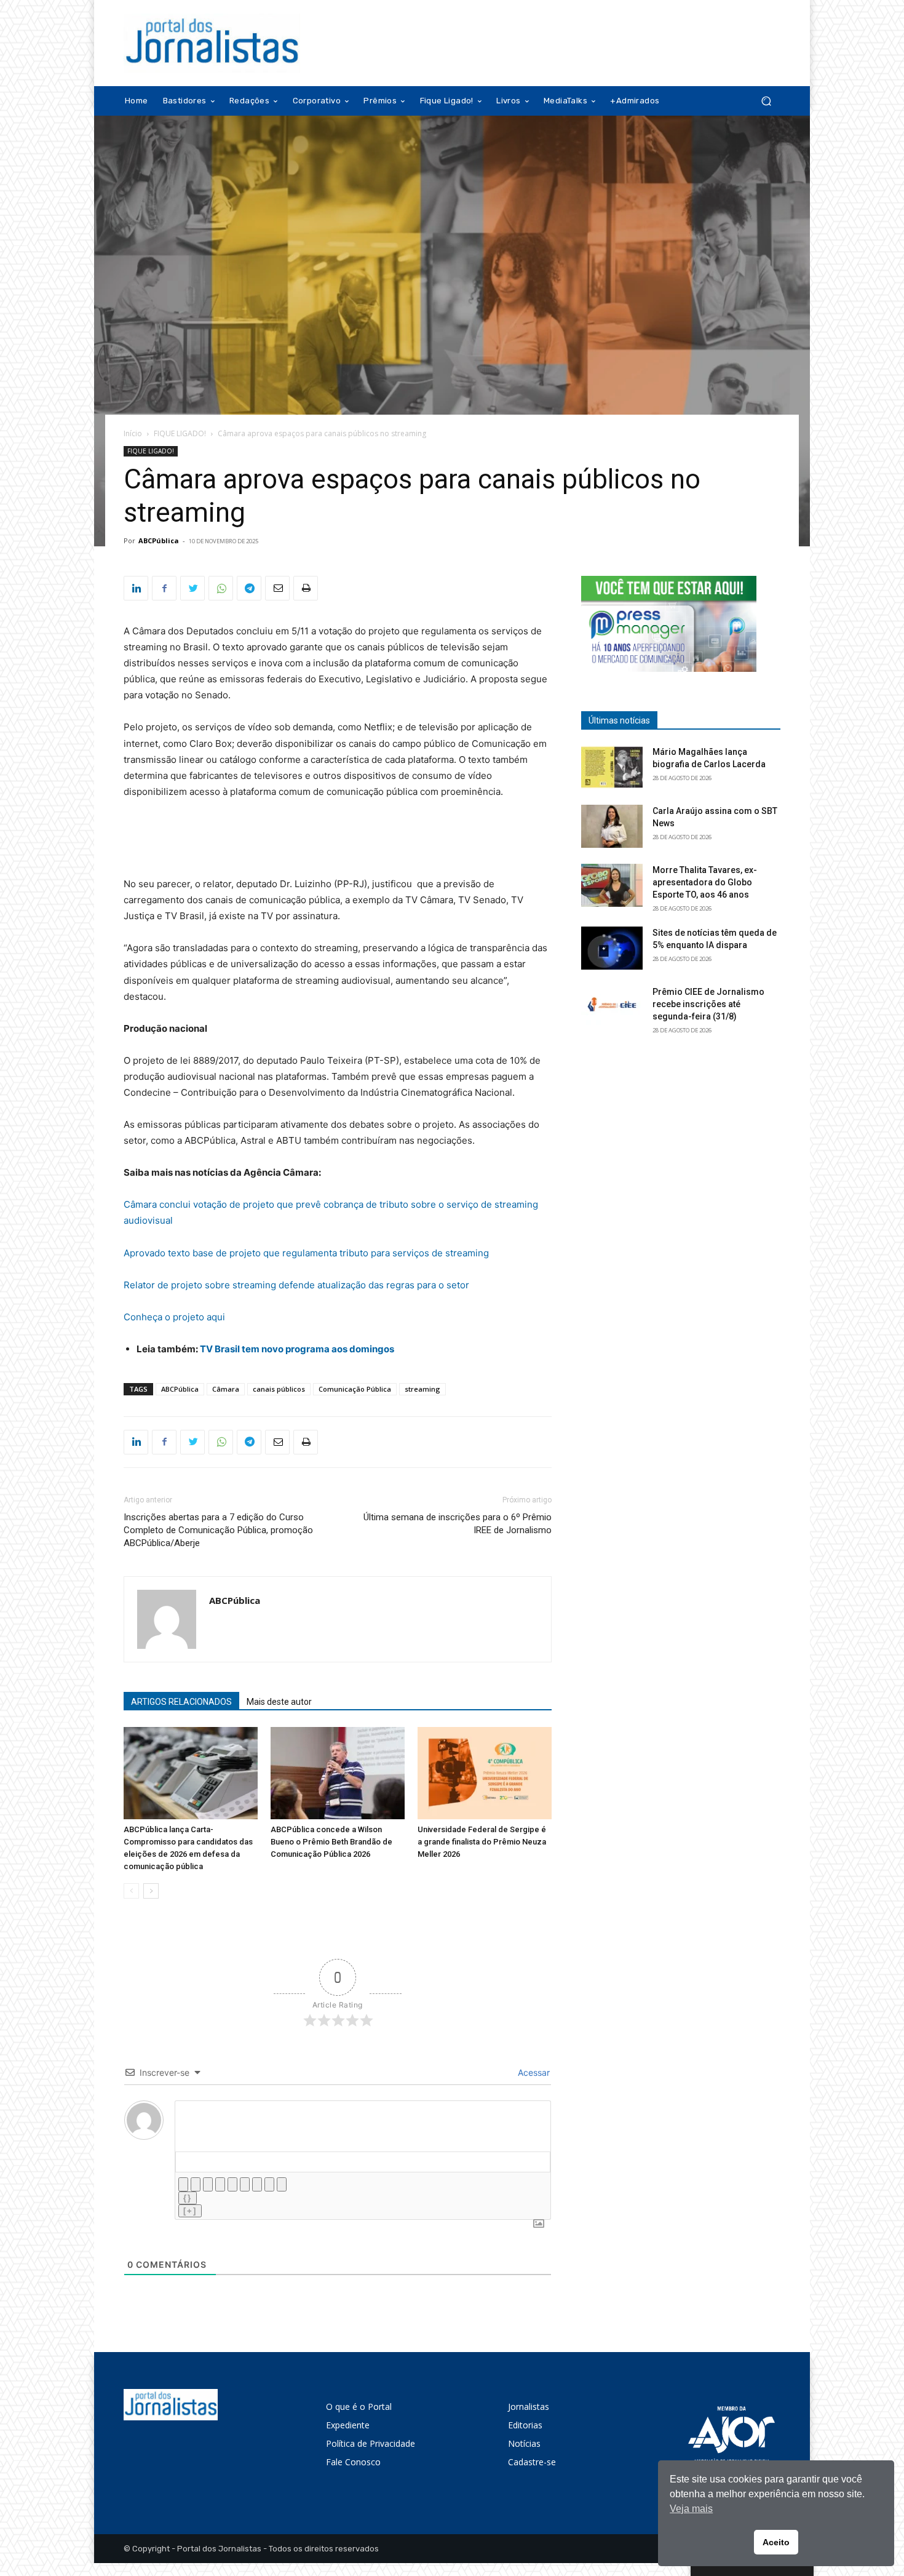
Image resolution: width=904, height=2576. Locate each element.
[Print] (306, 588)
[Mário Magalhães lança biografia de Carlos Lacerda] (612, 767)
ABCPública (159, 540)
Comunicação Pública (355, 1389)
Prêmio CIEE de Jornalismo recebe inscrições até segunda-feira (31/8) (708, 1004)
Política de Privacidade (371, 2443)
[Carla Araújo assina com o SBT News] (612, 826)
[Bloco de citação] (257, 2184)
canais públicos (279, 1389)
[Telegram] (249, 588)
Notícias (524, 2443)
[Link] (282, 2184)
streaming (422, 1389)
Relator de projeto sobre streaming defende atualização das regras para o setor (296, 1285)
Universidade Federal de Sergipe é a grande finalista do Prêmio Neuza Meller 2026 (482, 1842)
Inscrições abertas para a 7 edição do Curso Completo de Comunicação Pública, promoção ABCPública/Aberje (218, 1530)
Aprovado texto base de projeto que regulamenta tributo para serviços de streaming (306, 1253)
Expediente (348, 2425)
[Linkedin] (136, 588)
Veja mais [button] (691, 2509)
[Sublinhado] (208, 2184)
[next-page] (151, 1891)
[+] (190, 2211)
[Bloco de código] (269, 2184)
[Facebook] (164, 588)
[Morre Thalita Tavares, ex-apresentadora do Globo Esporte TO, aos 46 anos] (612, 885)
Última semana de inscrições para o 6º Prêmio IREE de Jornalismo (458, 1524)
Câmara (226, 1389)
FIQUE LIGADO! (180, 433)
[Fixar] (220, 2184)
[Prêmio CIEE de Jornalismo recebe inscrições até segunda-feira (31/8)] (612, 1007)
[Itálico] (196, 2184)
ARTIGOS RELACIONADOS (181, 1702)
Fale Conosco (353, 2462)
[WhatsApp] (221, 588)
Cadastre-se (532, 2462)
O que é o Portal (359, 2407)
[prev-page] (131, 1891)
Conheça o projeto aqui (174, 1317)
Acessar (533, 2072)
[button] (766, 101)
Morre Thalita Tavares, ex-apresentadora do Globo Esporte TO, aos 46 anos (705, 882)
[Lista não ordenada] (245, 2184)
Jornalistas (529, 2407)
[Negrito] (183, 2184)
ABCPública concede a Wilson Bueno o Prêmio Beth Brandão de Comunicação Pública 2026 (331, 1842)
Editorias (525, 2425)
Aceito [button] (776, 2542)
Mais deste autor (279, 1702)
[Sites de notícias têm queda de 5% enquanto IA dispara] (612, 948)
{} (188, 2198)
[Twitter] (192, 588)
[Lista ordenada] (232, 2184)
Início (133, 433)
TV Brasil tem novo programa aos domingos (297, 1349)
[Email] (277, 588)
